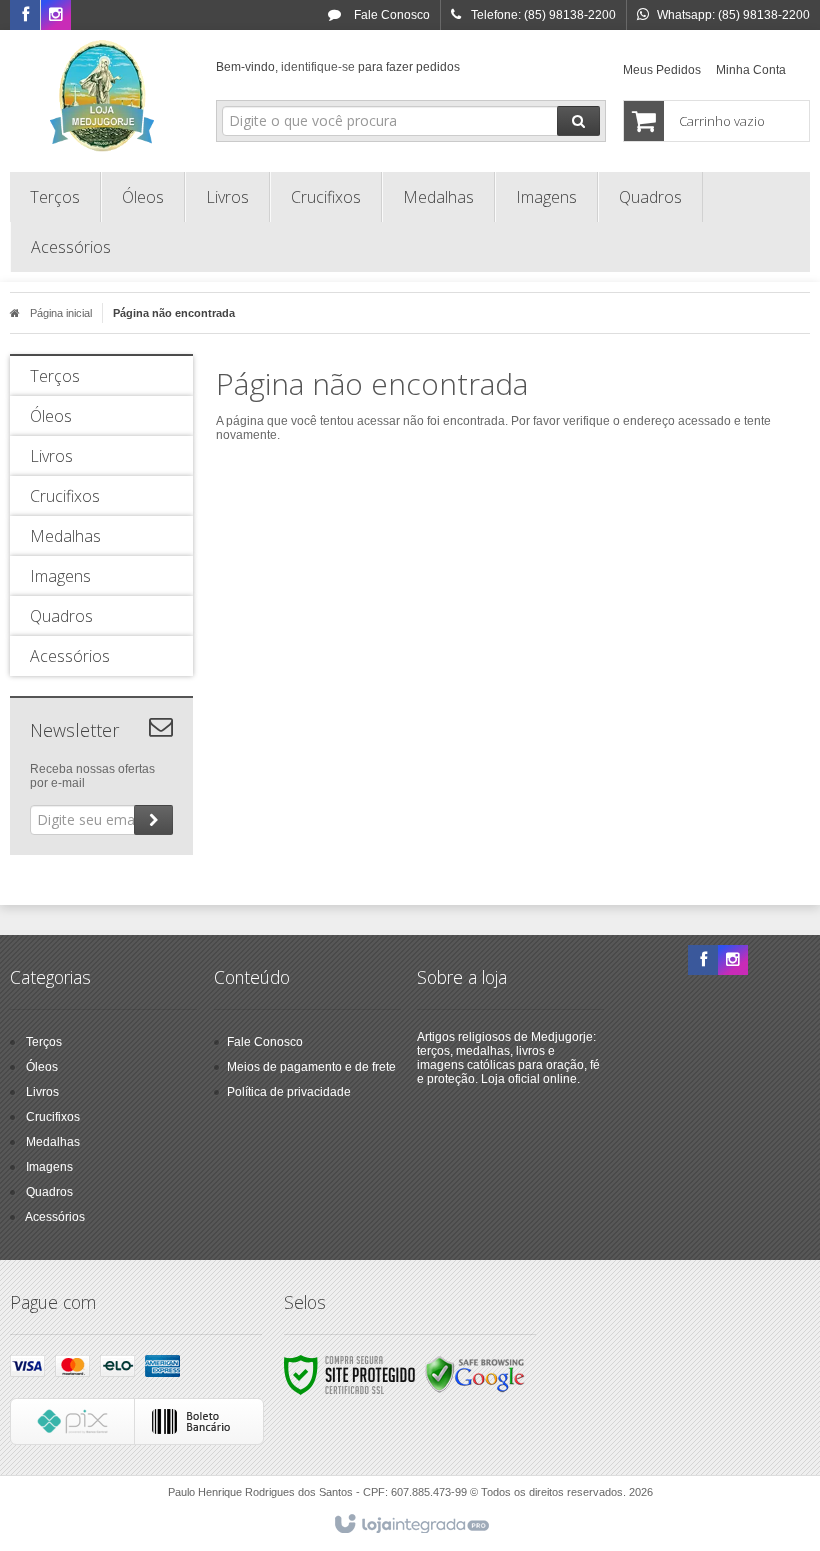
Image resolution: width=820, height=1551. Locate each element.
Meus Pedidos (662, 70)
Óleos (42, 1067)
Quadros (49, 1192)
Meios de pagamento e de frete (311, 1067)
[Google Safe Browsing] (475, 1374)
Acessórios (55, 1217)
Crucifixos (53, 1117)
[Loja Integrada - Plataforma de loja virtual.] (410, 1525)
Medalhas (53, 1142)
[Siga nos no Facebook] (25, 16)
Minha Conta (751, 70)
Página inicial (61, 313)
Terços (44, 1042)
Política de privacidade (289, 1092)
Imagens (49, 1167)
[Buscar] (578, 121)
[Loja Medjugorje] (101, 96)
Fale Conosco (390, 15)
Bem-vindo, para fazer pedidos (338, 67)
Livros (42, 1092)
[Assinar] (153, 820)
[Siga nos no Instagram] (56, 16)
